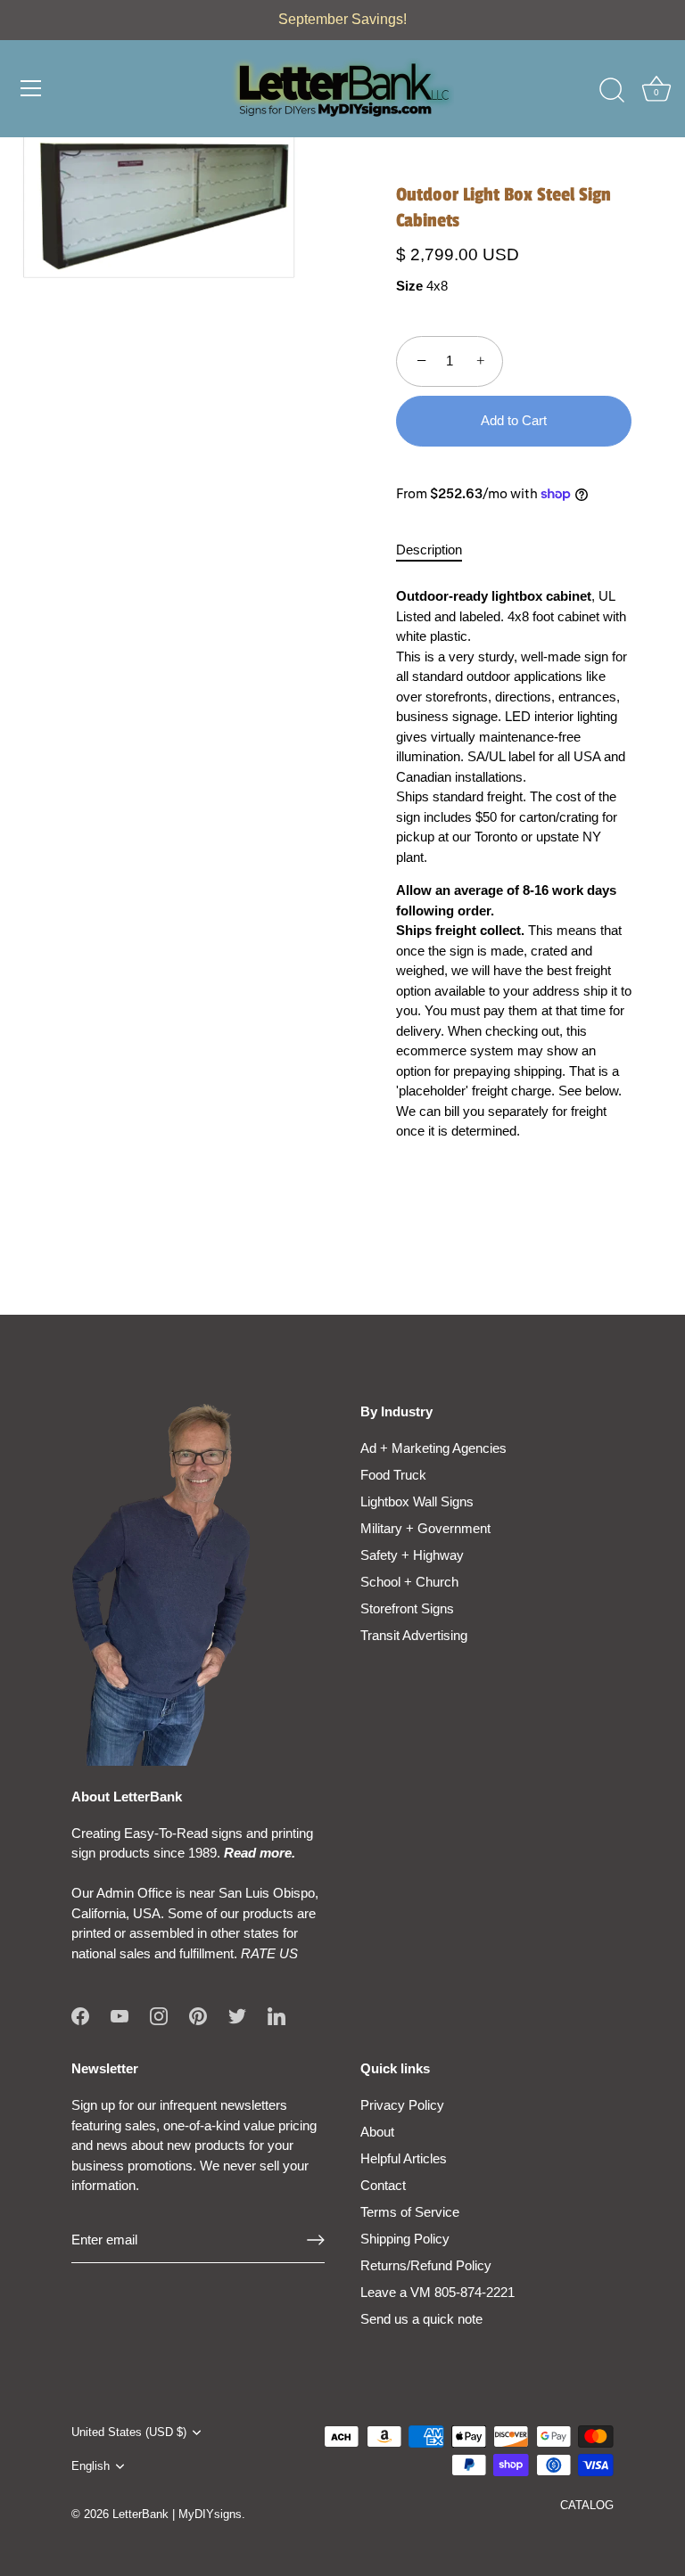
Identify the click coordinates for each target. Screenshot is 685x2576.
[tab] (438, 550)
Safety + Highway (412, 1555)
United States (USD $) (129, 2432)
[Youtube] (120, 2015)
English (91, 2466)
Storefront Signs (407, 1608)
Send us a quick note (421, 2319)
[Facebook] (80, 2015)
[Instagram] (159, 2015)
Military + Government (425, 1528)
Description (429, 550)
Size (409, 286)
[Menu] (31, 88)
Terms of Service (410, 2212)
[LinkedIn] (276, 2015)
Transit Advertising (414, 1635)
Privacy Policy (402, 2105)
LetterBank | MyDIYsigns (177, 2514)
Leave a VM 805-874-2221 (437, 2292)
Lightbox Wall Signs (417, 1501)
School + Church (409, 1582)
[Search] (612, 91)
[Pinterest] (198, 2015)
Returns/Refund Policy (426, 2265)
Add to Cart (514, 420)
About (377, 2132)
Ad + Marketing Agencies (433, 1448)
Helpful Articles (404, 2158)
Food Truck (393, 1475)
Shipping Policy (405, 2239)
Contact (383, 2185)
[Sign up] (316, 2240)
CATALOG (587, 2505)
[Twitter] (237, 2015)
